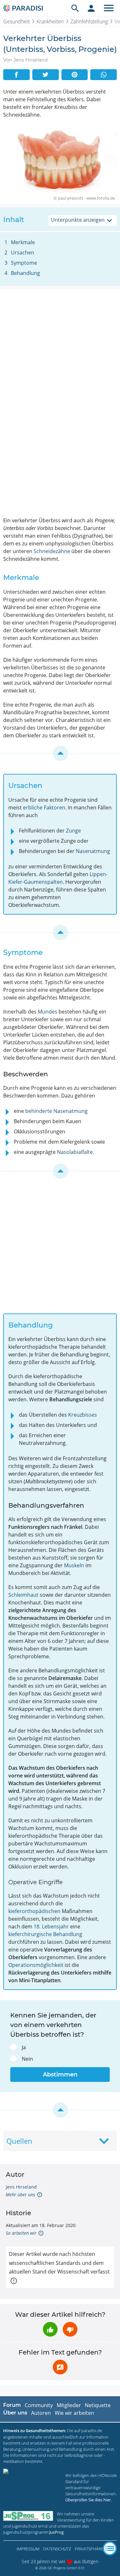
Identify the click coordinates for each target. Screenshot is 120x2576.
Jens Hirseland (21, 2187)
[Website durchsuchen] (75, 8)
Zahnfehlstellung (89, 21)
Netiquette (98, 2405)
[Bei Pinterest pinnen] (75, 75)
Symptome (24, 263)
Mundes (48, 1012)
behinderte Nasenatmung (56, 1111)
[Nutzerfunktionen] (91, 8)
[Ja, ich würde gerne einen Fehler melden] (60, 2367)
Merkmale (23, 242)
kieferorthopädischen (34, 1911)
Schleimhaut (23, 1595)
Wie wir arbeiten (74, 2413)
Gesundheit (16, 21)
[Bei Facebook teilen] (16, 75)
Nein (27, 2059)
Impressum (28, 2549)
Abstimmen (60, 2075)
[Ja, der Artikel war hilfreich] (50, 2329)
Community (39, 2405)
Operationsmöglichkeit (36, 1965)
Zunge (73, 831)
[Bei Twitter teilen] (46, 75)
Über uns (15, 2413)
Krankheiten (50, 21)
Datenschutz (57, 2549)
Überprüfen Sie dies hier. (88, 2500)
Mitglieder (69, 2405)
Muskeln (74, 1565)
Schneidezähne (52, 551)
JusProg (56, 2532)
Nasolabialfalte (75, 1152)
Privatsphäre (89, 2549)
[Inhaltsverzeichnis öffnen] (110, 2548)
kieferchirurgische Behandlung (45, 1934)
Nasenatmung (93, 851)
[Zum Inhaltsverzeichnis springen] (60, 753)
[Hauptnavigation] (109, 8)
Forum (12, 2405)
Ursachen (23, 253)
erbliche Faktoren (44, 808)
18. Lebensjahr (51, 1926)
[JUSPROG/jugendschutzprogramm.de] (28, 2516)
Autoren (41, 2413)
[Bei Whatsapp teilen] (104, 75)
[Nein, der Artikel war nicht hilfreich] (70, 2329)
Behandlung (25, 273)
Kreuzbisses (83, 1415)
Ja (24, 2047)
